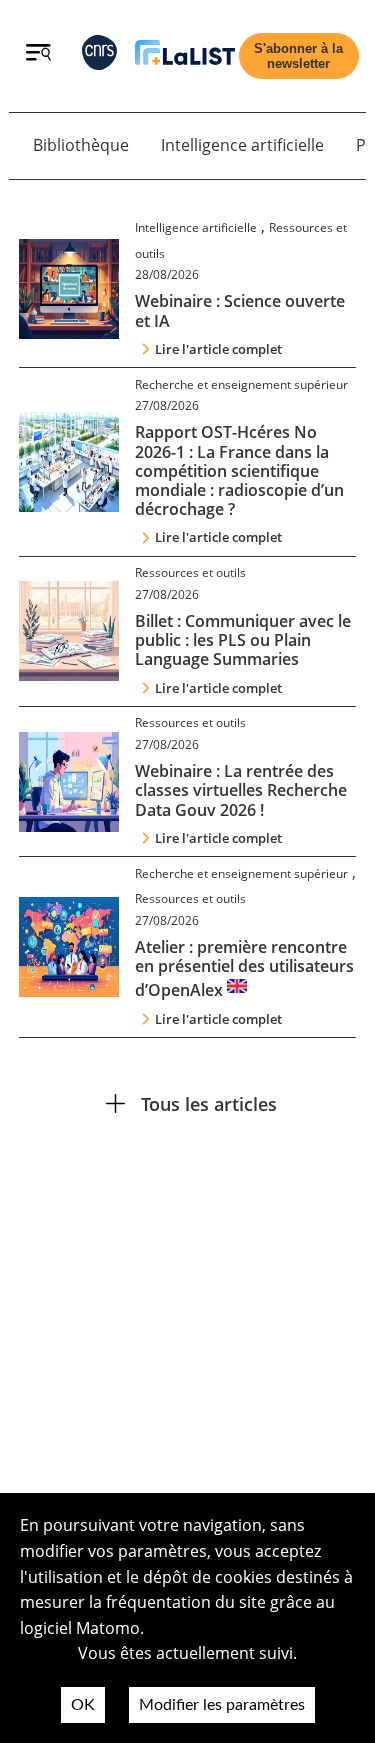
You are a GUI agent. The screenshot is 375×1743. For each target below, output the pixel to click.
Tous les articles (209, 1103)
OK (83, 1705)
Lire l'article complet (218, 349)
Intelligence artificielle (242, 145)
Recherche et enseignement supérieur (241, 384)
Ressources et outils (190, 572)
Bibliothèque (81, 145)
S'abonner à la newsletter (298, 56)
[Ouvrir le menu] (38, 55)
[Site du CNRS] (99, 56)
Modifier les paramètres (222, 1705)
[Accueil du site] (185, 56)
